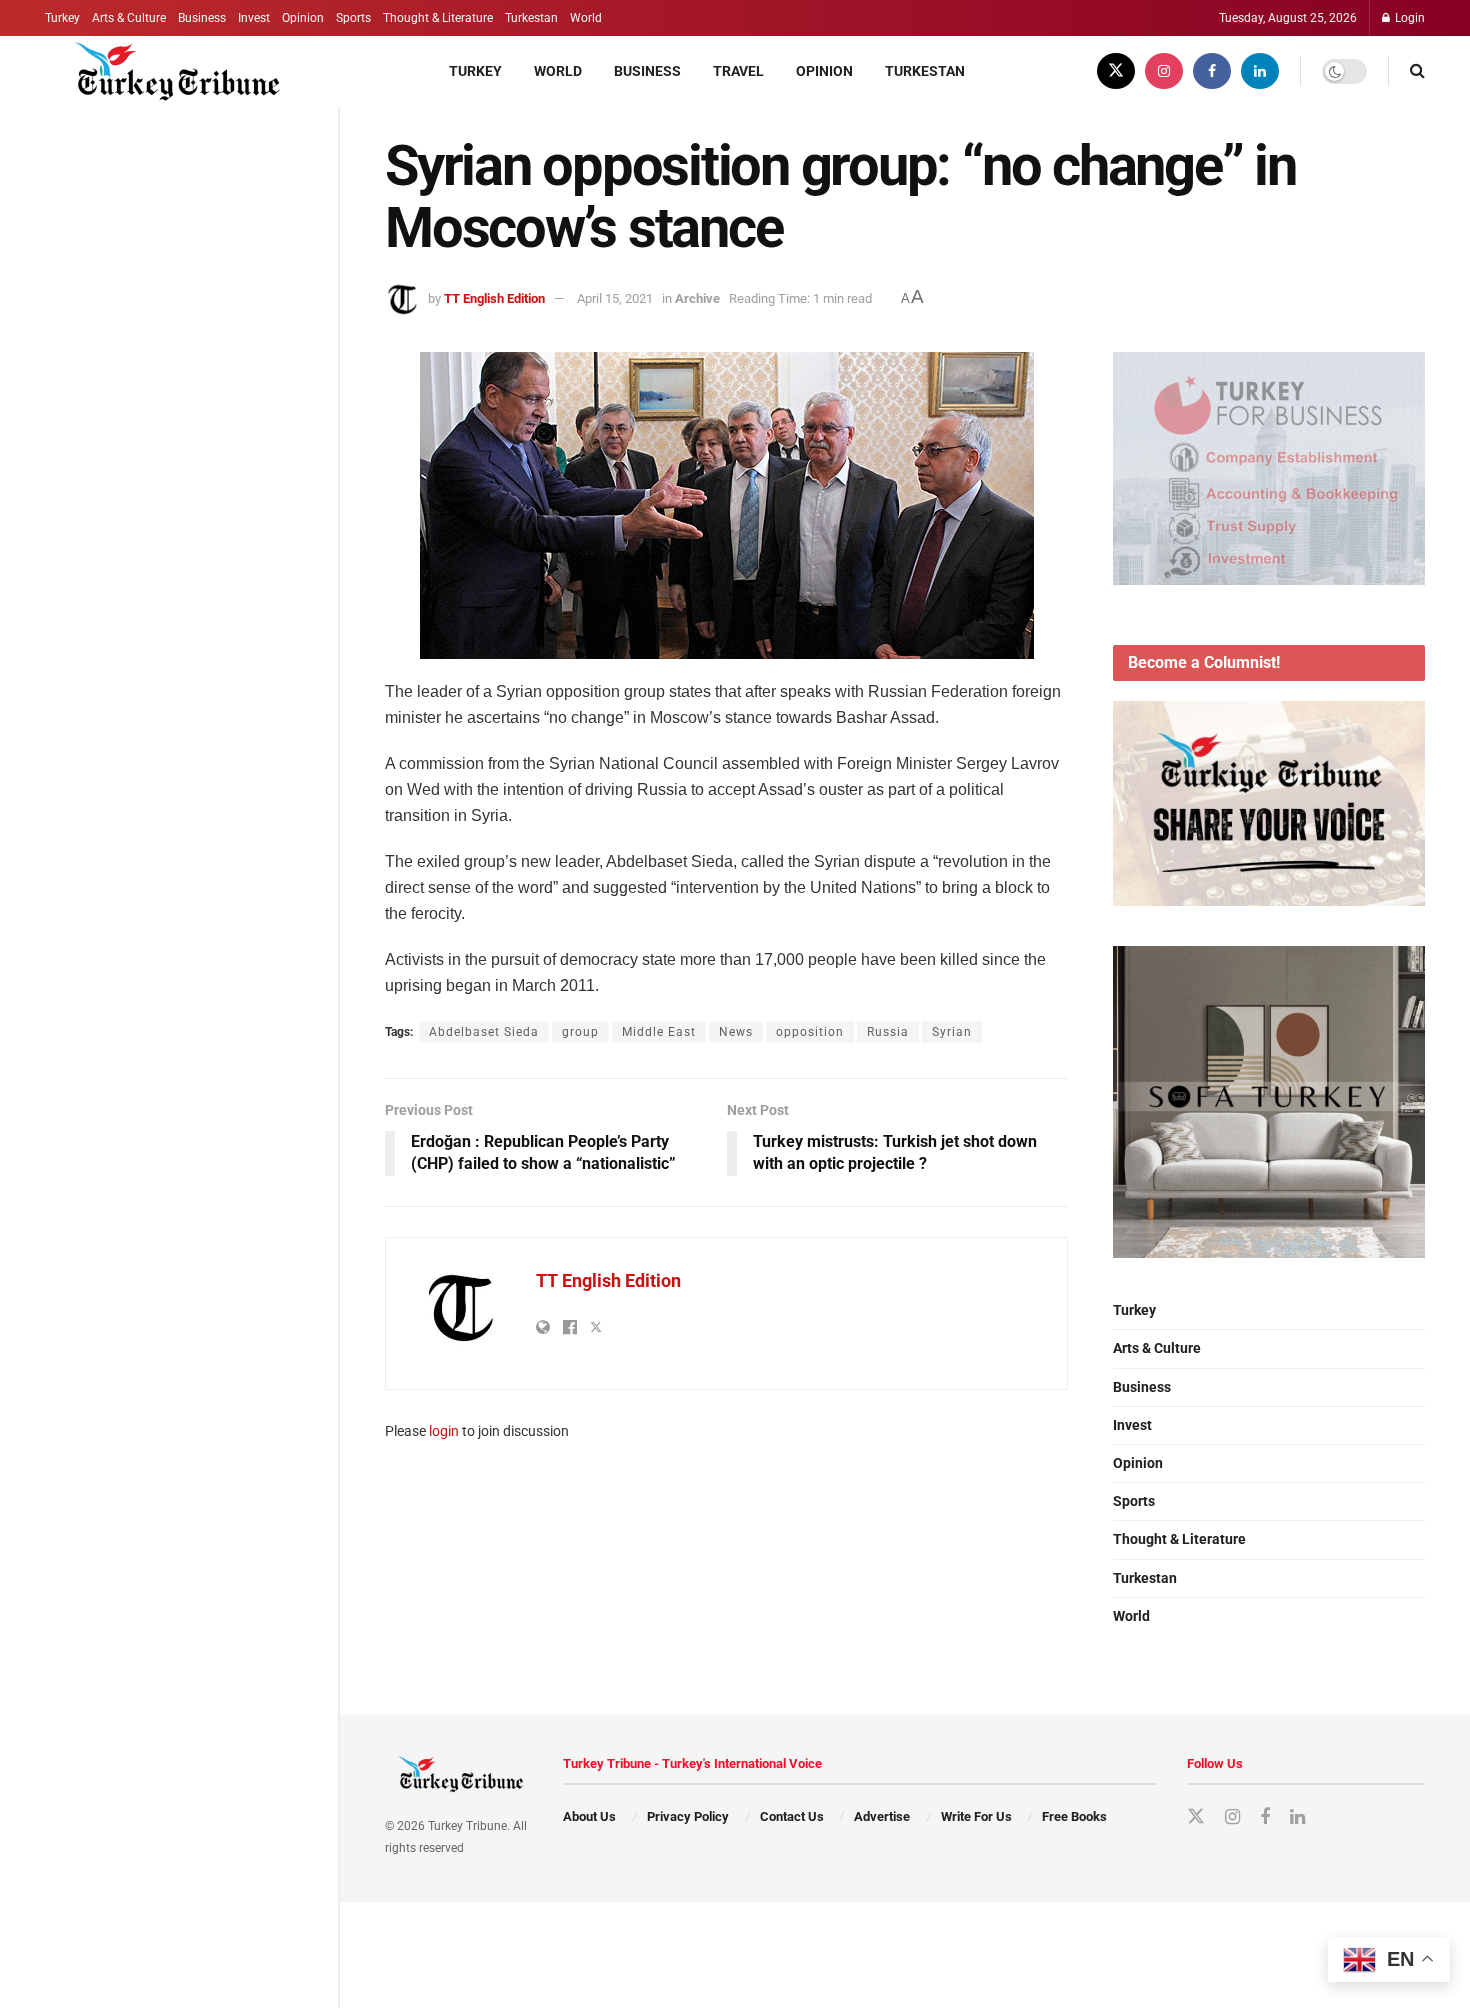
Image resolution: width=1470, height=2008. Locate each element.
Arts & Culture (129, 18)
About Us (589, 1816)
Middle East (659, 1032)
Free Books (1074, 1816)
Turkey (62, 18)
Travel (738, 71)
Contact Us (792, 1816)
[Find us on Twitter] (1116, 71)
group (580, 1032)
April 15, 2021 (615, 298)
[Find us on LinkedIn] (1260, 71)
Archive (697, 298)
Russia (888, 1032)
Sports (353, 18)
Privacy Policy (688, 1816)
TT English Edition (494, 298)
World (586, 18)
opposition (810, 1032)
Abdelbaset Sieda (484, 1032)
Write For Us (976, 1816)
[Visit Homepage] (166, 71)
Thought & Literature (438, 18)
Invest (254, 18)
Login (1408, 18)
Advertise (882, 1816)
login (444, 1431)
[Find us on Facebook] (1212, 71)
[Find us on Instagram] (1164, 71)
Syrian (952, 1032)
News (736, 1032)
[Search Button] (1417, 71)
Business (202, 18)
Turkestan (531, 18)
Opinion (303, 18)
